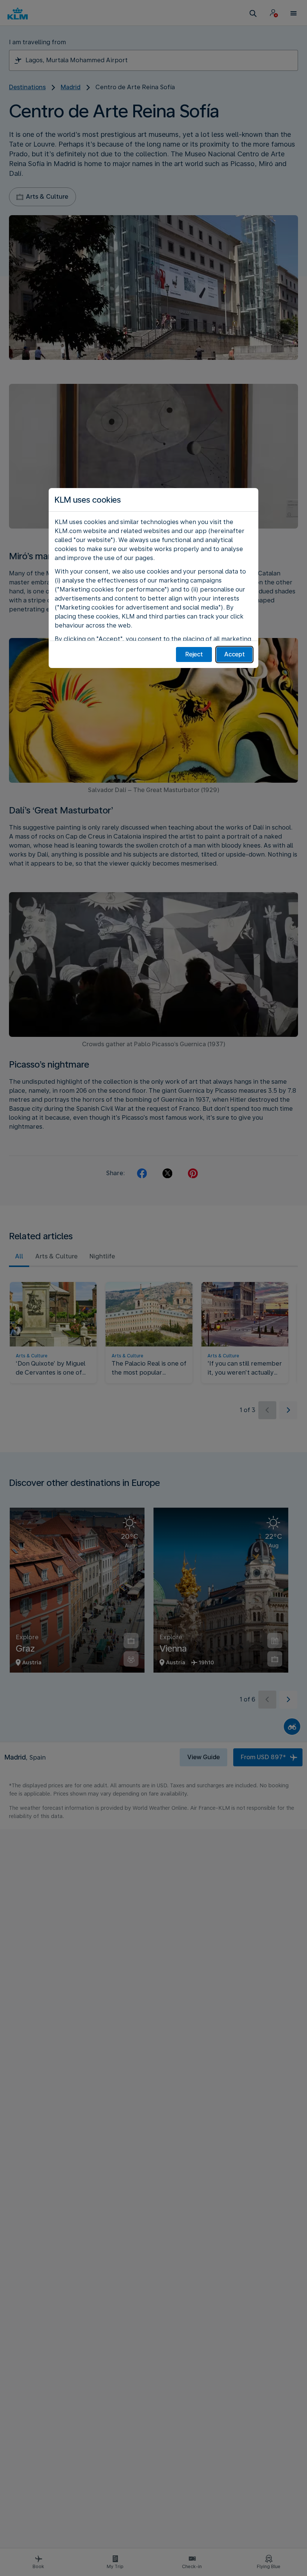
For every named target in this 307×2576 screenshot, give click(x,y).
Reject (194, 654)
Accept (235, 654)
